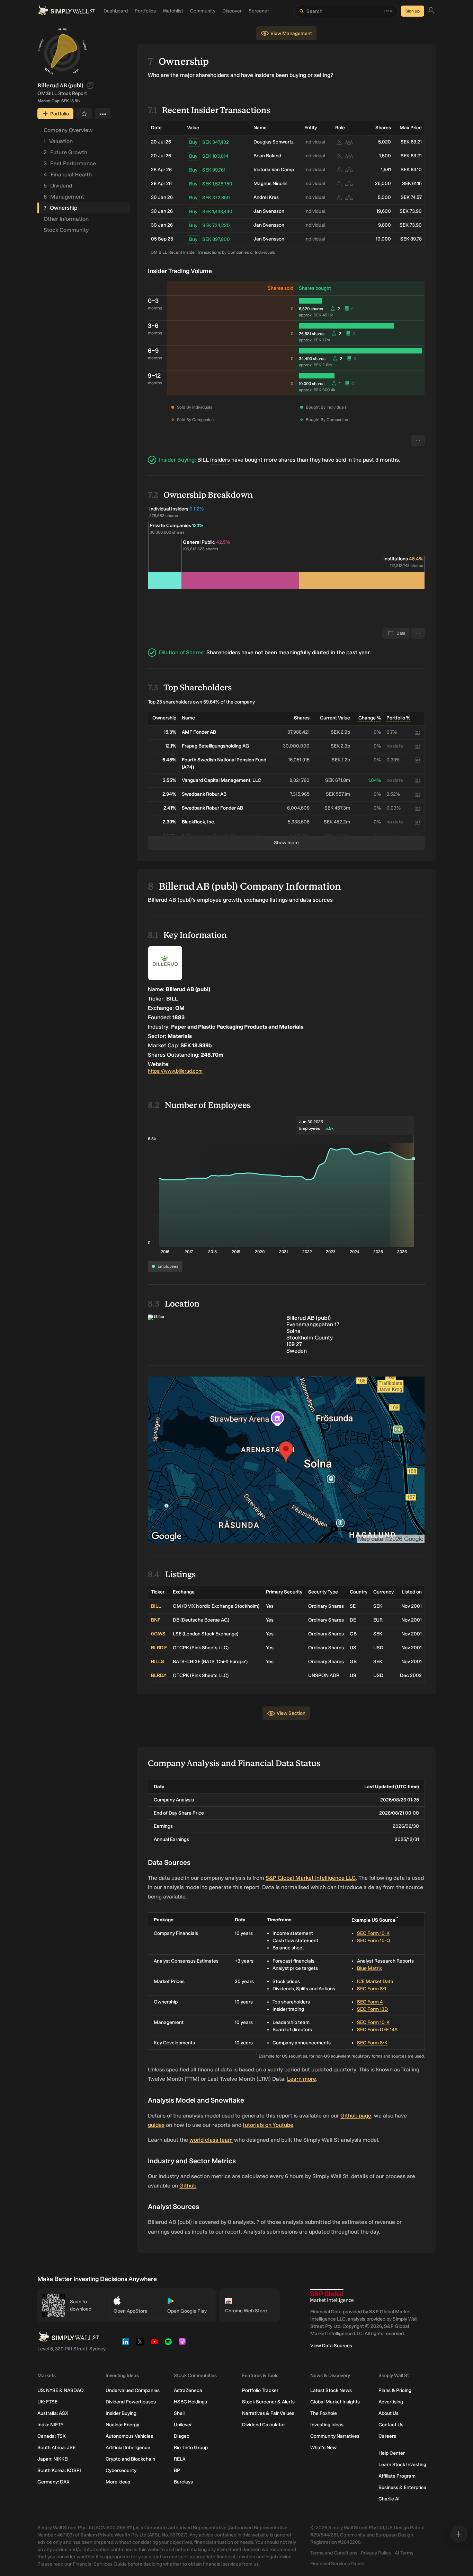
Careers (387, 2436)
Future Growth (65, 152)
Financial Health (68, 174)
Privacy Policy (376, 2553)
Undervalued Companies (133, 2390)
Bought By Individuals (326, 407)
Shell (179, 2413)
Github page (356, 2116)
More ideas (118, 2482)
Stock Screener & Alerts (268, 2402)
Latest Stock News (331, 2390)
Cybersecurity (121, 2470)
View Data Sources (331, 2346)
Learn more (302, 2079)
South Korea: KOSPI (59, 2470)
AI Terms (404, 2553)
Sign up (413, 11)
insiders (220, 460)
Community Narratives (335, 2436)
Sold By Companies (195, 420)
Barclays (183, 2482)
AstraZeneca (188, 2390)
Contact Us (391, 2425)
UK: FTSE (47, 2402)
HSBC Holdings (190, 2402)
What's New (323, 2448)
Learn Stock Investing (402, 2465)
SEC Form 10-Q (374, 1941)
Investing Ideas (327, 2425)
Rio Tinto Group (191, 2448)
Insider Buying (121, 2413)
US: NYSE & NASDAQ (61, 2390)
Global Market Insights (335, 2402)
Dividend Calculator (264, 2425)
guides (156, 2125)
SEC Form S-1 (372, 1989)
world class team (211, 2140)
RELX (180, 2459)
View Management (291, 33)
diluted (321, 652)
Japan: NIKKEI (53, 2459)
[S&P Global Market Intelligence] (332, 2296)
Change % (370, 718)
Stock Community (66, 230)
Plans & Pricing (395, 2390)
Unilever (183, 2425)
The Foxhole (324, 2413)
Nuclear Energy (122, 2425)
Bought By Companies (327, 420)
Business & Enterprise (402, 2487)
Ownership (60, 208)
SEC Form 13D (372, 2009)
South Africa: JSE (56, 2448)
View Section (291, 1713)
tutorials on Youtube (268, 2125)
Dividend (58, 186)
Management (64, 197)
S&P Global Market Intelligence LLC (311, 1878)
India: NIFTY (50, 2425)
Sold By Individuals (195, 407)
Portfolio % (398, 718)
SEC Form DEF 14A (377, 2030)
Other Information (66, 219)
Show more (286, 843)
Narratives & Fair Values (268, 2413)
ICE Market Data (375, 1981)
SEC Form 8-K (372, 2043)
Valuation (58, 141)
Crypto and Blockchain (130, 2459)
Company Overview (68, 130)
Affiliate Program (397, 2476)
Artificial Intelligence (128, 2448)
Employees (168, 1266)
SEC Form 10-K (373, 1933)
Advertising (391, 2402)
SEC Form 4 (370, 2002)
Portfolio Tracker (260, 2390)
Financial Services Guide (337, 2564)
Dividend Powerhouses (131, 2402)
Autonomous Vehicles (129, 2436)
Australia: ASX (53, 2413)
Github (188, 2186)
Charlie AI (389, 2499)
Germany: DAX (53, 2482)
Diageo (182, 2436)
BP (177, 2470)
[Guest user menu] (431, 11)
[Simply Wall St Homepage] (66, 11)
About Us (389, 2413)
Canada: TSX (52, 2436)
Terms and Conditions (334, 2553)
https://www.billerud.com (175, 1071)
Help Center (392, 2453)
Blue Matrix (369, 1968)
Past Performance (70, 163)
